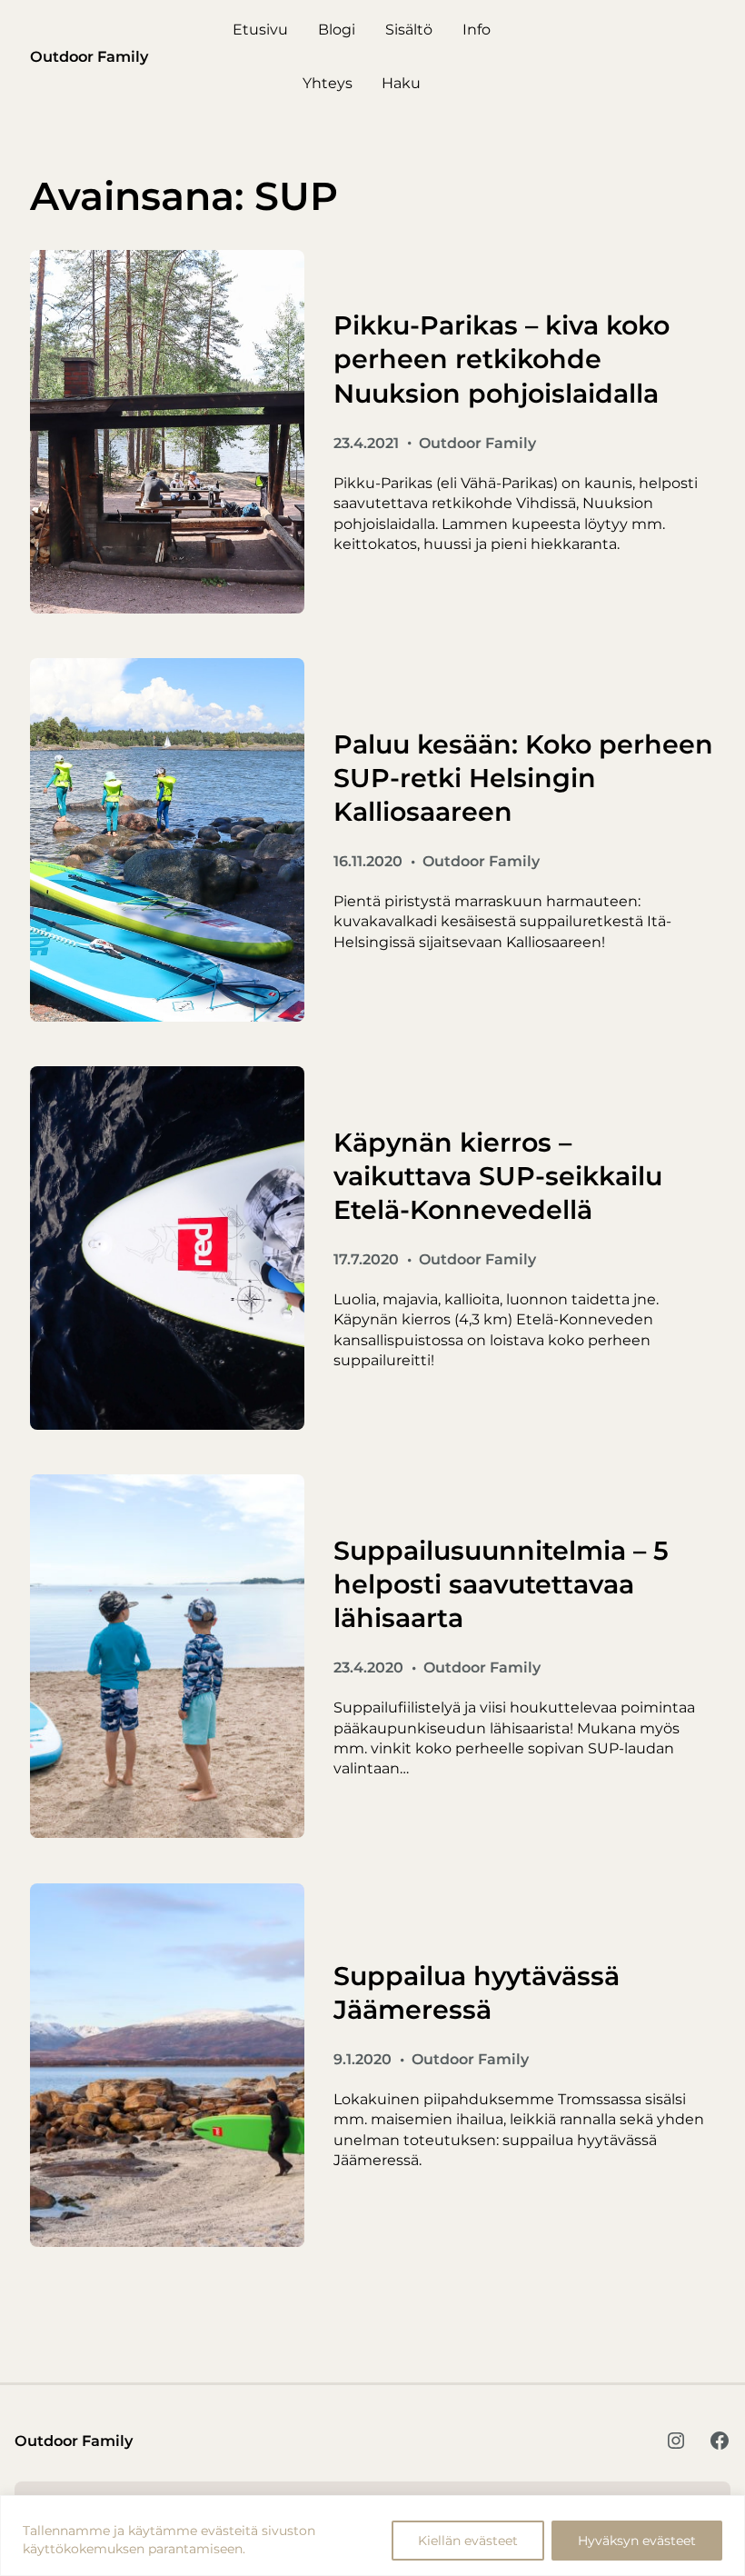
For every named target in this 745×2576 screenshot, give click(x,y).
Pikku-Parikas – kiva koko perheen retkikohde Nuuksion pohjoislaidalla (502, 359)
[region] (372, 2536)
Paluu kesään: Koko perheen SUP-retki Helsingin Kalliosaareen (523, 778)
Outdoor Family (89, 56)
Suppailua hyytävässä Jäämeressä (477, 1992)
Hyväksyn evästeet (637, 2541)
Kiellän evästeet (468, 2541)
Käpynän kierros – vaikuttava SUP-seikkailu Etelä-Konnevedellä (498, 1176)
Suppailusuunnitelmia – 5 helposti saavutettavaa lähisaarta (501, 1584)
